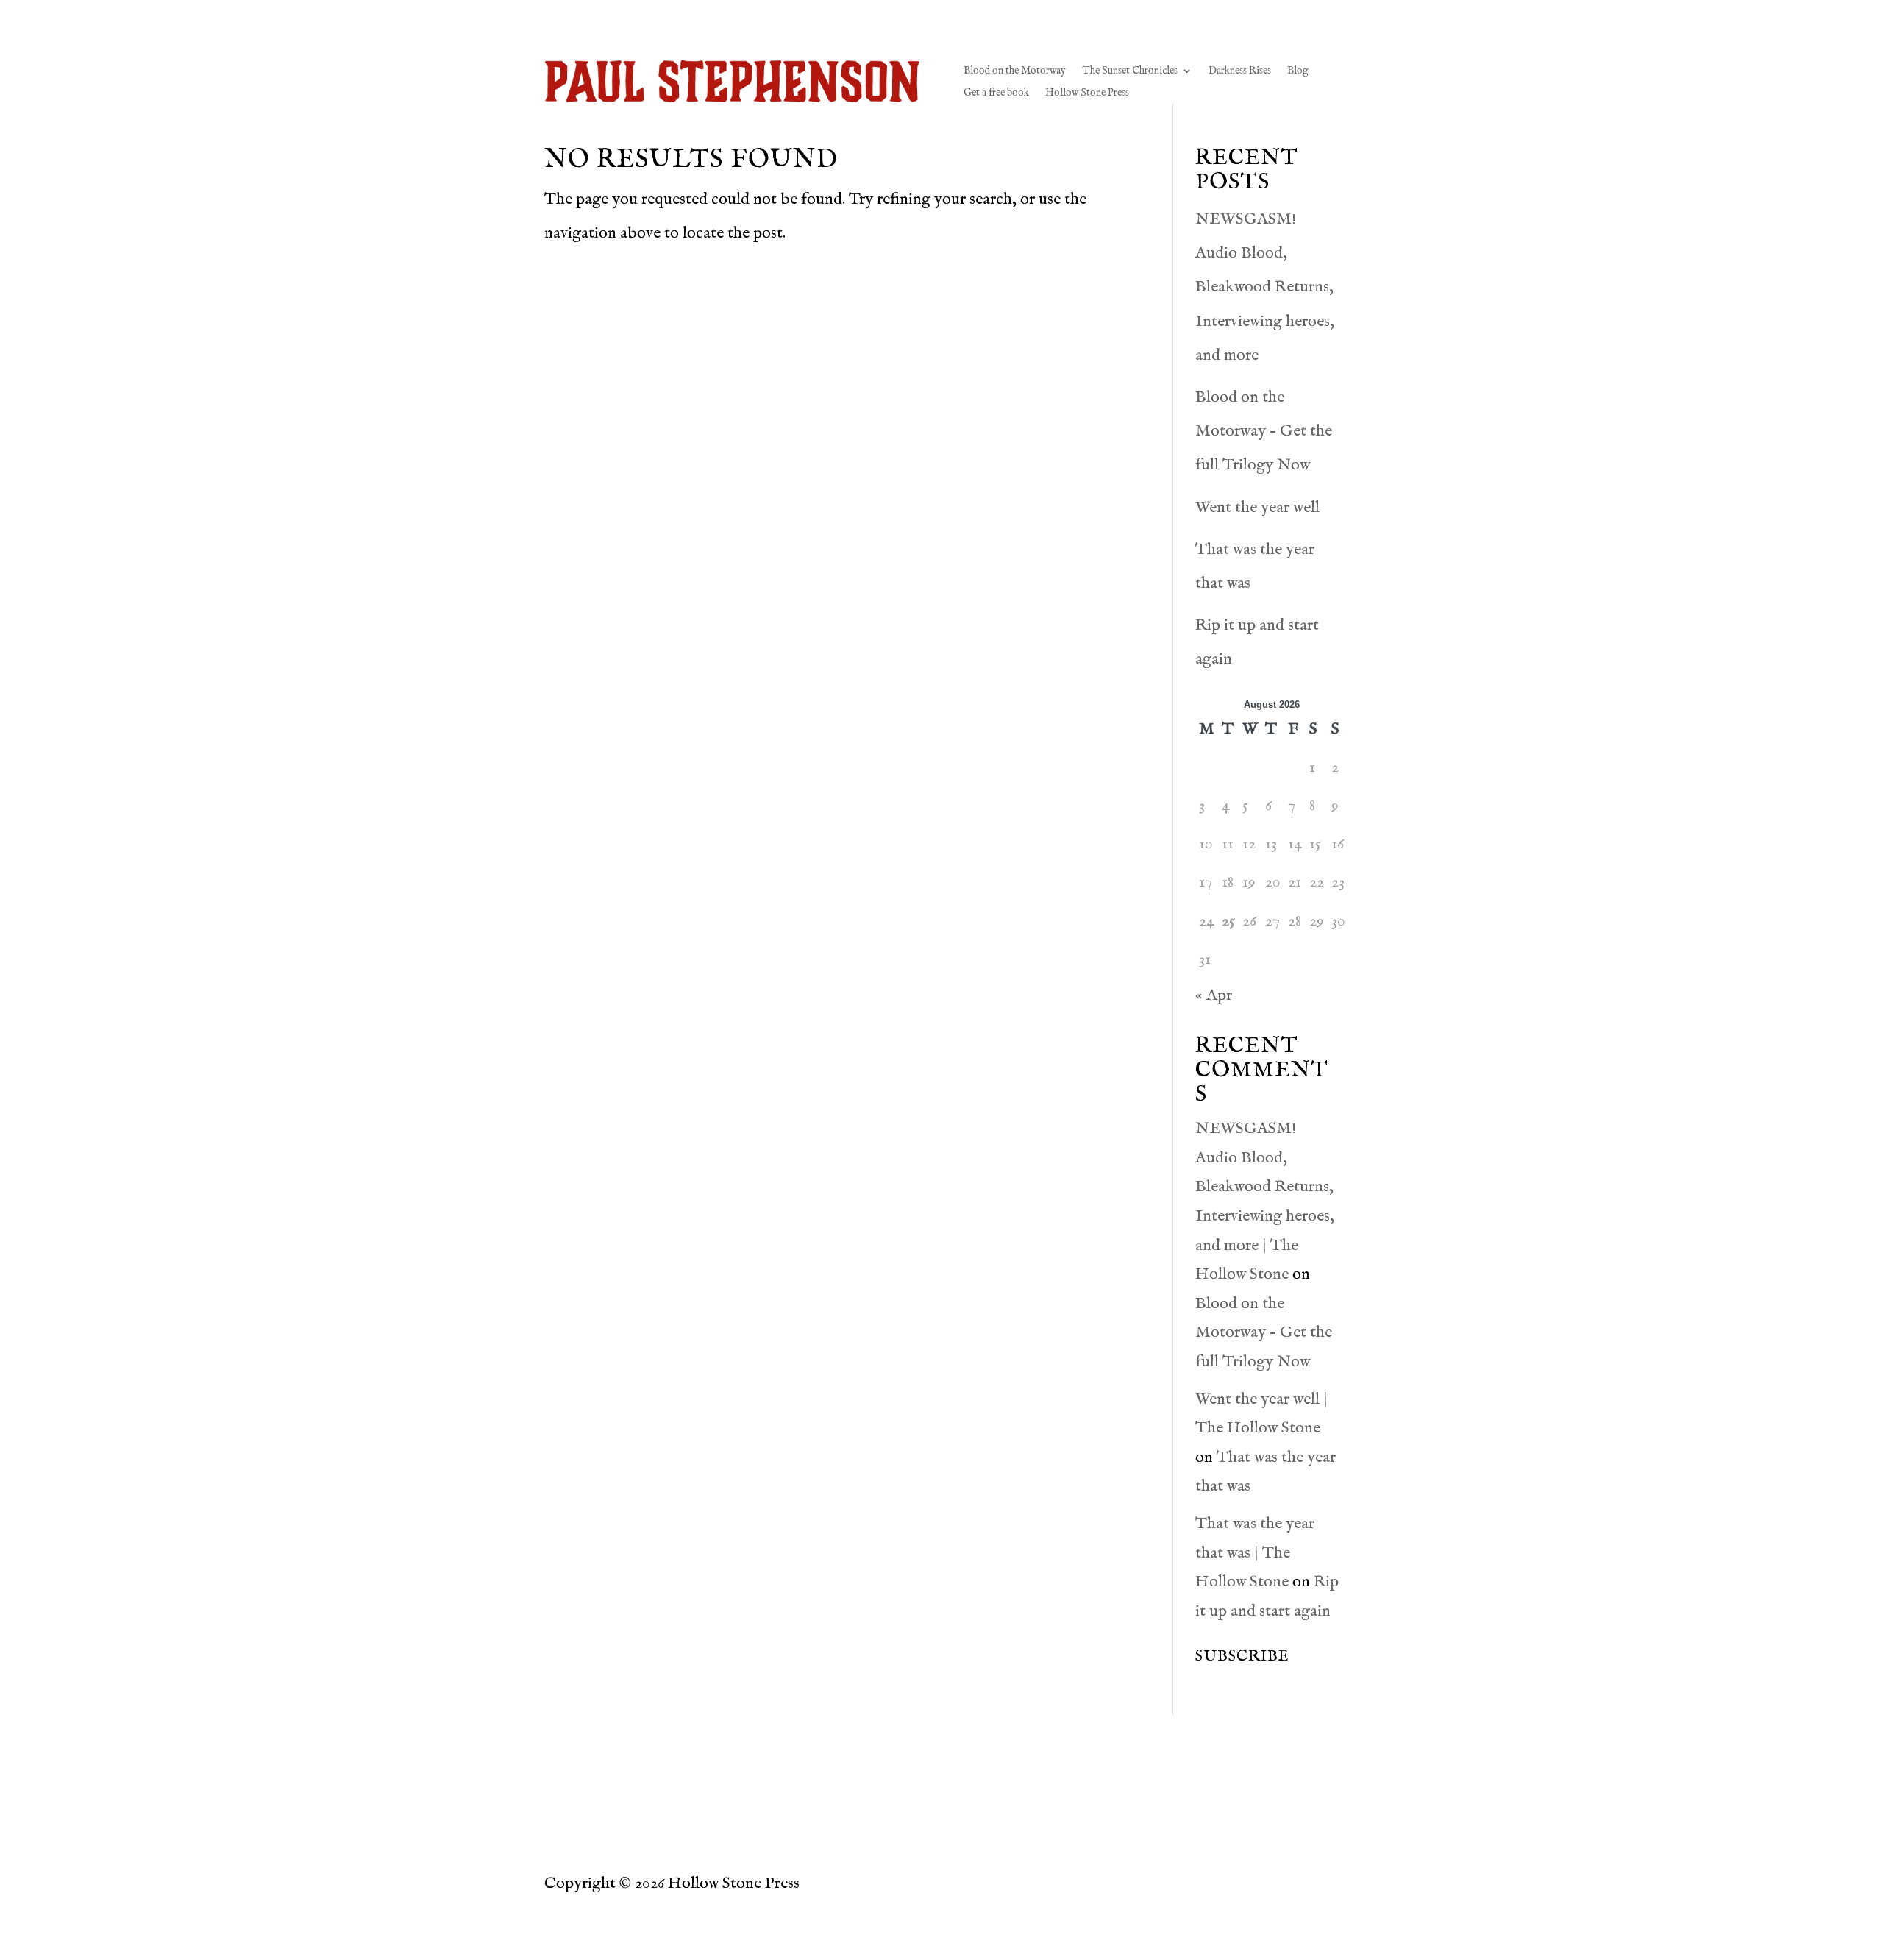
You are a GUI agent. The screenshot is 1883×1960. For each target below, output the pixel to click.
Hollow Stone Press (1087, 93)
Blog (1298, 71)
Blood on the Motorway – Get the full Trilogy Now (1264, 431)
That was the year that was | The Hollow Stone (1255, 1553)
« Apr (1214, 995)
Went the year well (1257, 508)
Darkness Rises (1240, 71)
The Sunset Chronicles (1130, 71)
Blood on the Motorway (1015, 71)
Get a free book (996, 93)
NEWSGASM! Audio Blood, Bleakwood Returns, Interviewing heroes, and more (1265, 287)
